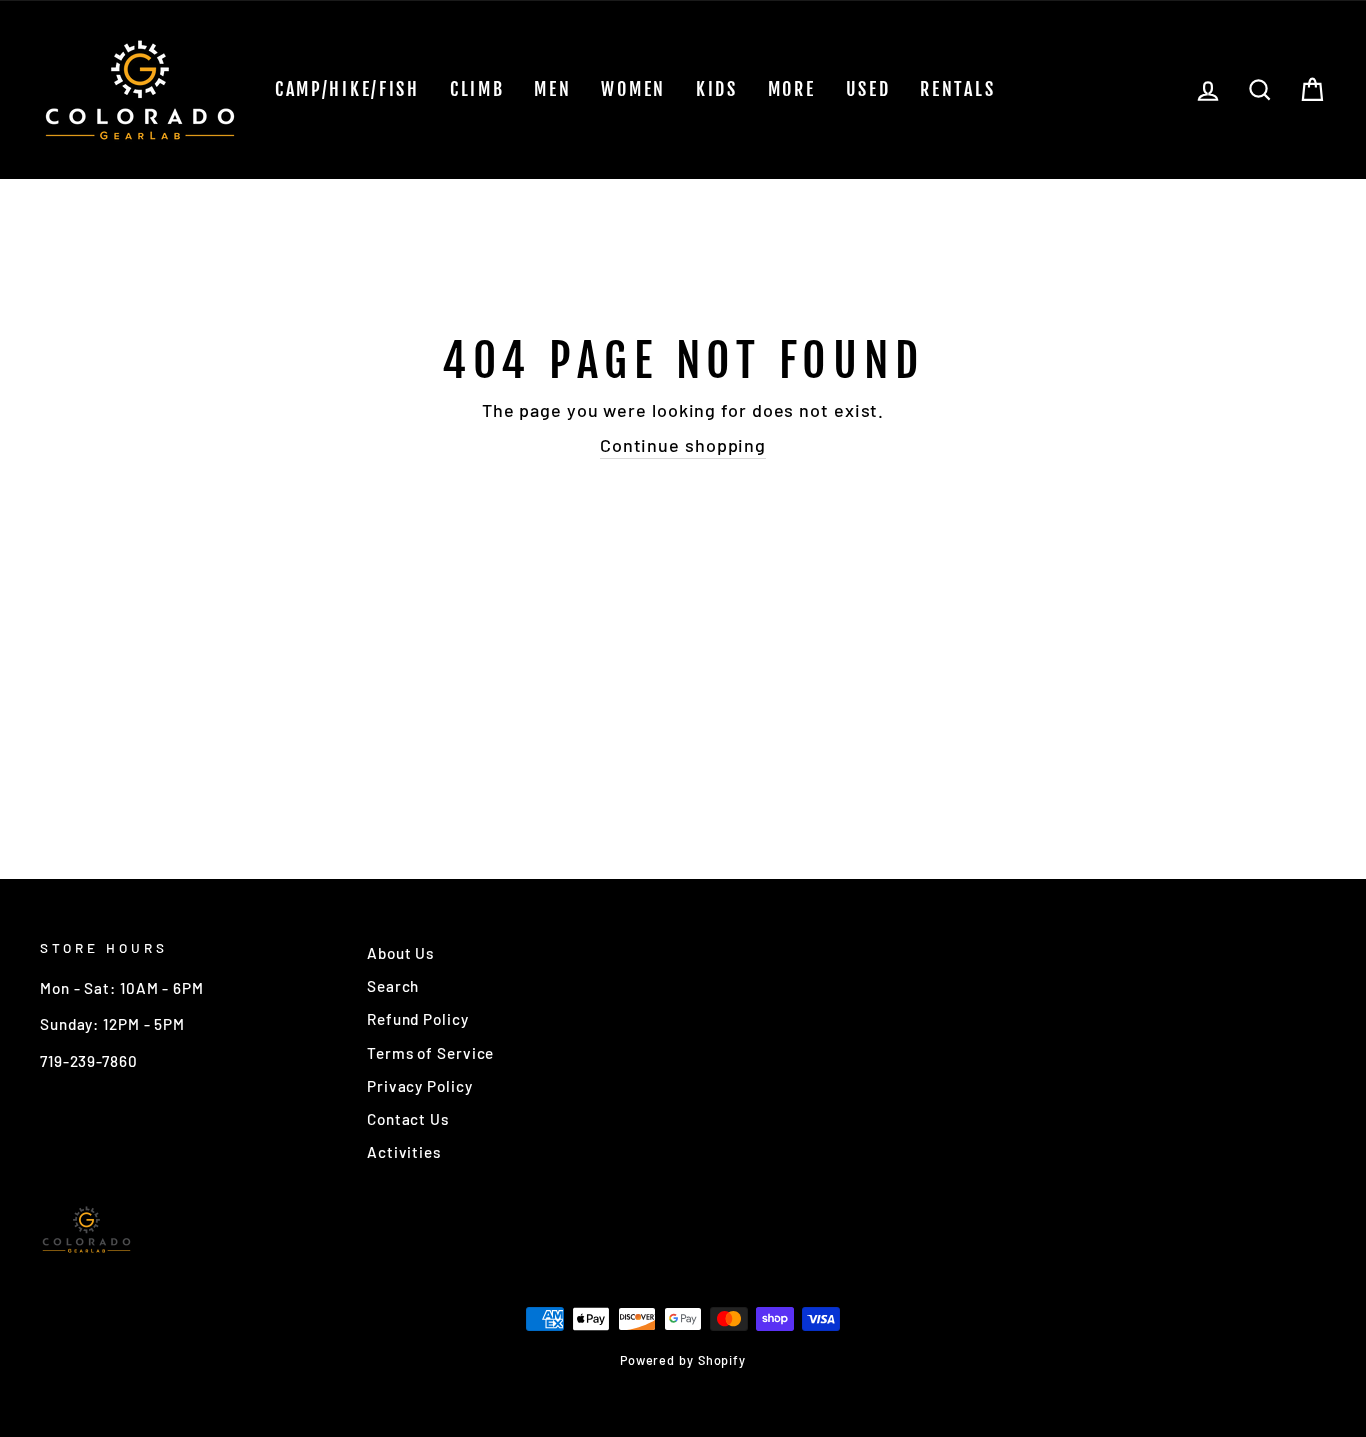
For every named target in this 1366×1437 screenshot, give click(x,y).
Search (393, 986)
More (792, 89)
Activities (404, 1152)
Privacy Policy (420, 1086)
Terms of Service (430, 1053)
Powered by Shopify (683, 1360)
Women (633, 89)
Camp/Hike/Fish (347, 89)
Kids (717, 89)
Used (868, 89)
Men (552, 89)
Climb (477, 89)
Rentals (957, 89)
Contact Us (408, 1119)
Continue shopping (683, 445)
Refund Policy (418, 1019)
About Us (400, 953)
